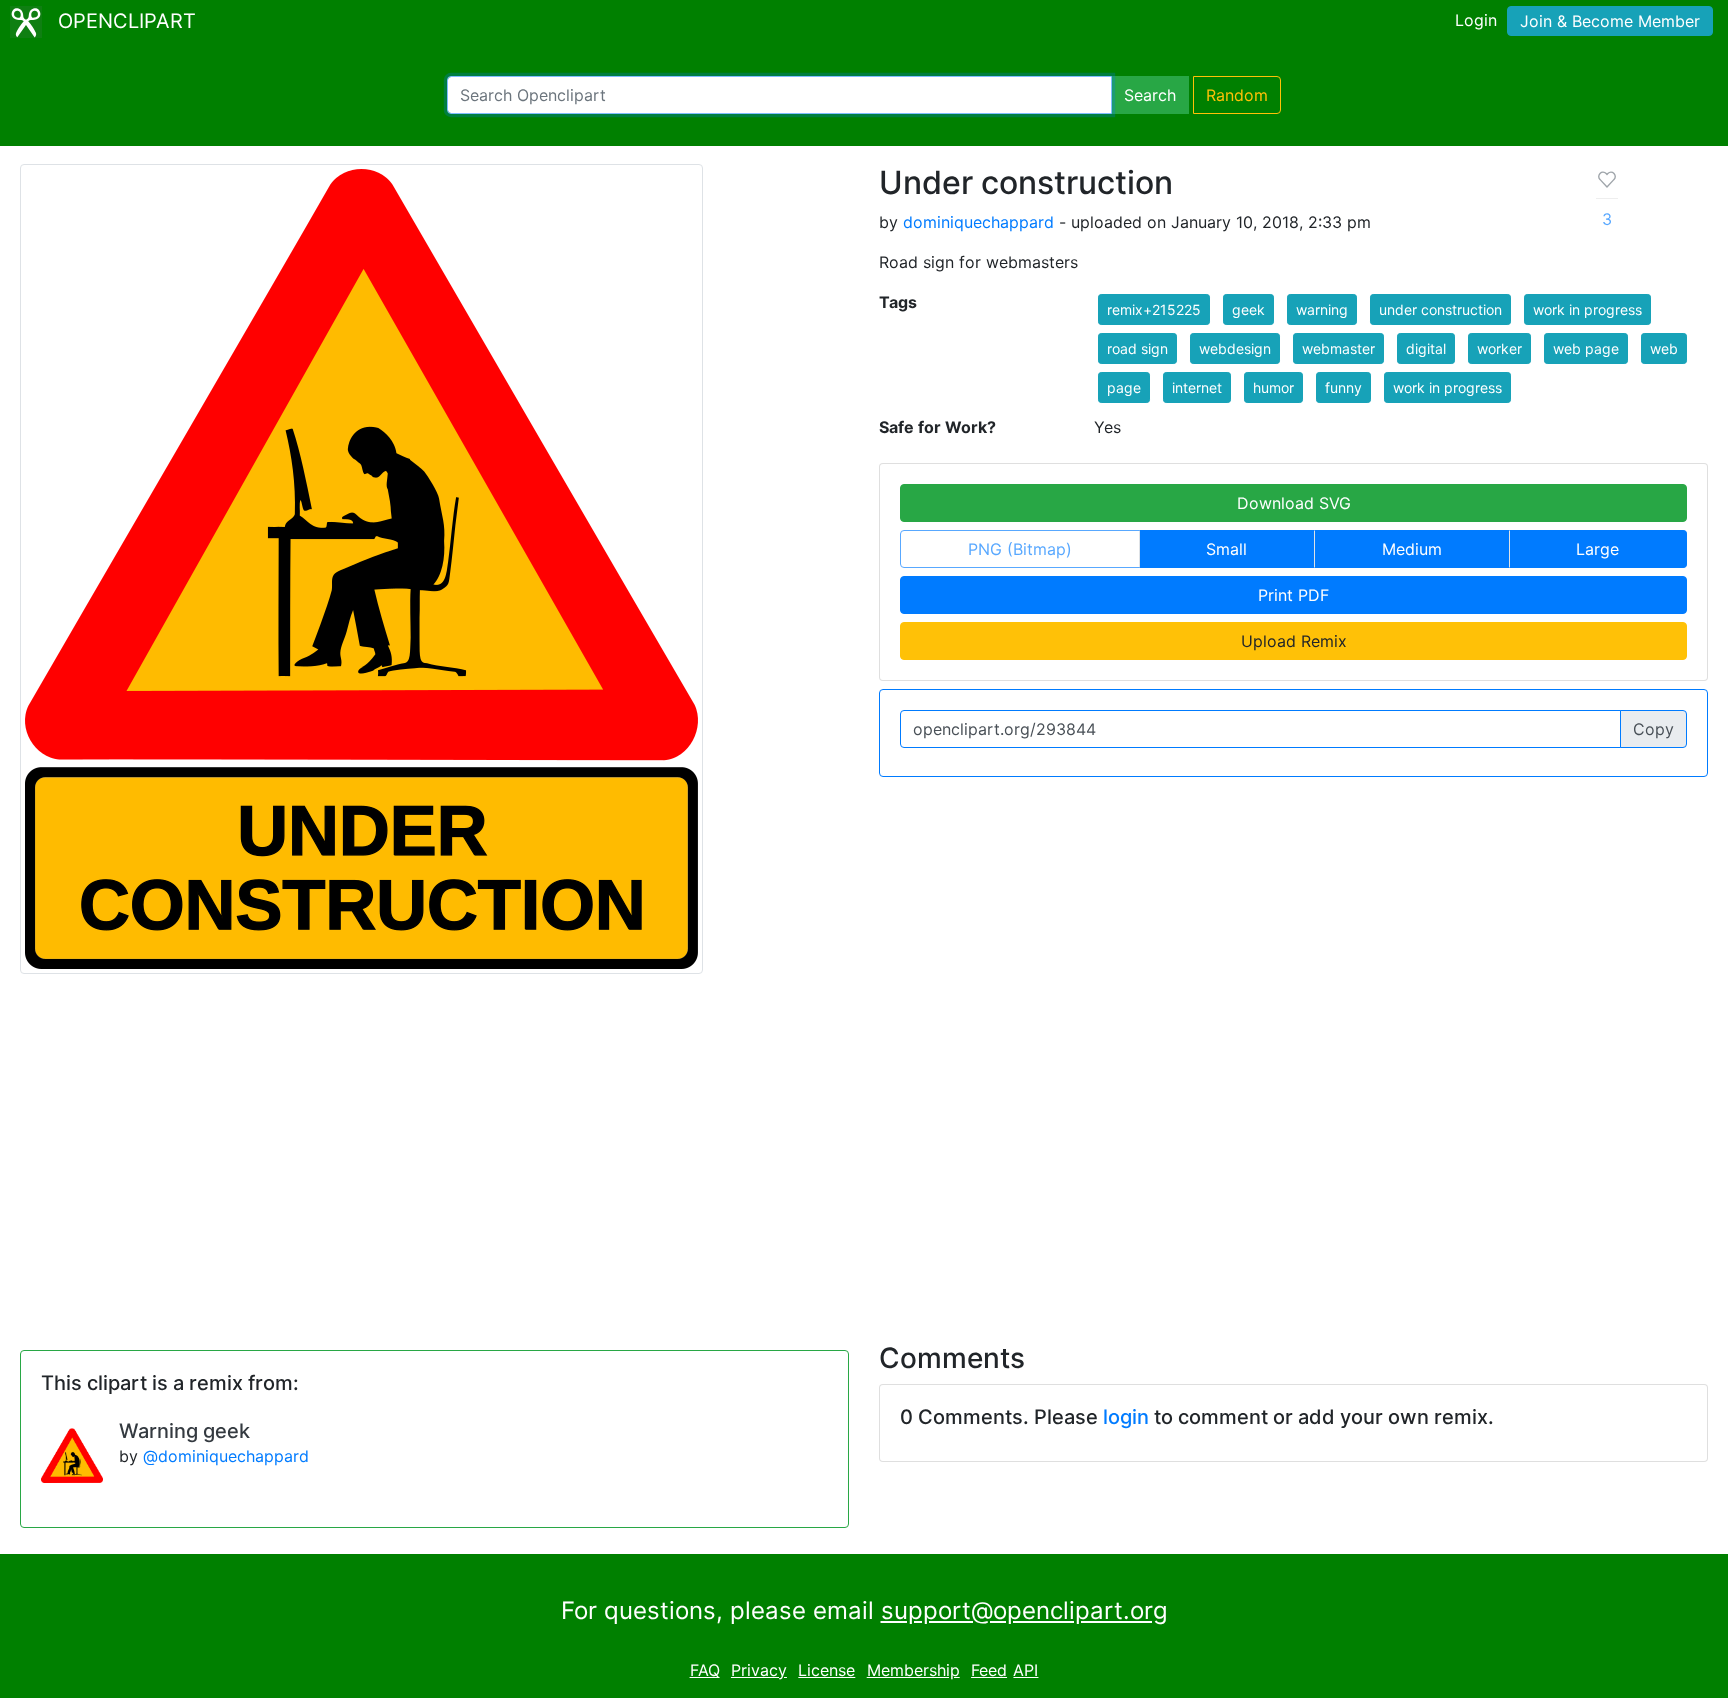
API (1025, 1670)
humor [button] (1273, 387)
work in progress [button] (1587, 309)
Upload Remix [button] (1294, 641)
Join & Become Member (1610, 21)
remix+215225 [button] (1154, 309)
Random (1237, 95)
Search (1150, 95)
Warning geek (184, 1431)
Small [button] (1226, 549)
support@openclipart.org (1024, 1610)
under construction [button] (1440, 309)
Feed (989, 1670)
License (826, 1670)
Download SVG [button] (1294, 503)
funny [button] (1343, 387)
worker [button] (1499, 348)
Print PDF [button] (1293, 595)
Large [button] (1597, 549)
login (1126, 1417)
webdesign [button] (1235, 348)
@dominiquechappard (226, 1456)
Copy (1653, 729)
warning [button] (1322, 309)
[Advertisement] (864, 1146)
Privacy (759, 1670)
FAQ (705, 1670)
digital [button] (1426, 348)
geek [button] (1248, 309)
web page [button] (1586, 348)
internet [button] (1197, 387)
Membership (913, 1670)
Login (1476, 20)
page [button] (1124, 387)
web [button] (1664, 348)
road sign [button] (1137, 348)
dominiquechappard (978, 222)
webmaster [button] (1338, 348)
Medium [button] (1412, 549)
